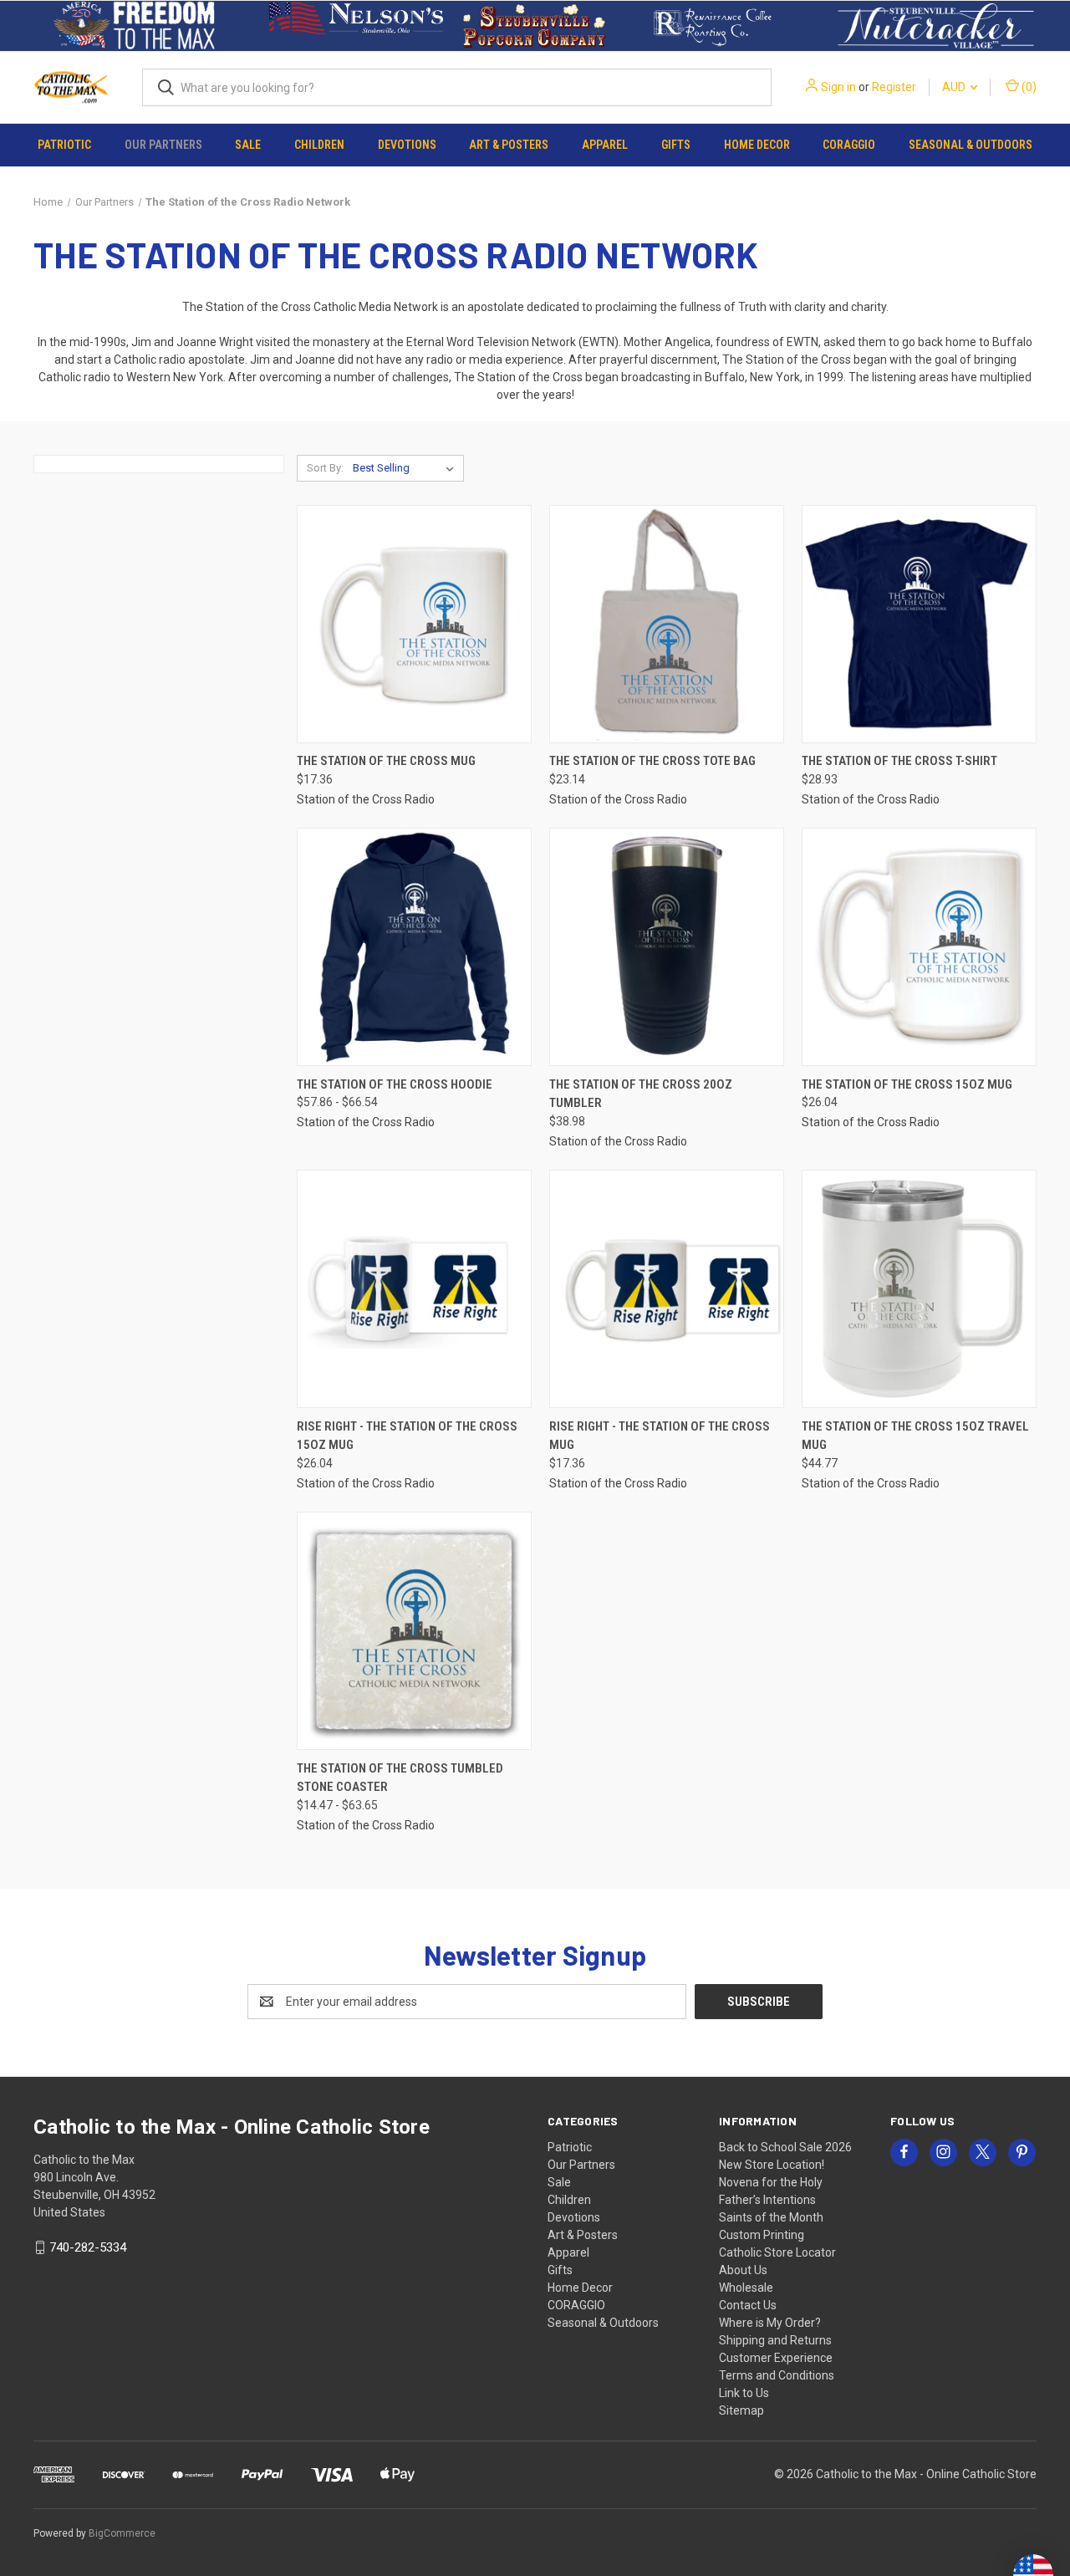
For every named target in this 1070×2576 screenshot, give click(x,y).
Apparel (605, 145)
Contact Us (748, 2305)
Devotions (407, 145)
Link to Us (744, 2393)
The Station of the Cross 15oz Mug (907, 1084)
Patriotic (64, 145)
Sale (248, 145)
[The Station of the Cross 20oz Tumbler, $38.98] (667, 947)
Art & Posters (509, 145)
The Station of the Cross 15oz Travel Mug (915, 1436)
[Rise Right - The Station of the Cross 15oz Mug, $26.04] (414, 1289)
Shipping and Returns (775, 2340)
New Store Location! (772, 2165)
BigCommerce (122, 2533)
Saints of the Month (771, 2217)
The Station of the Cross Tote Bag (652, 761)
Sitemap (741, 2410)
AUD (955, 87)
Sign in (838, 87)
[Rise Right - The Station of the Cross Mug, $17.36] (667, 1289)
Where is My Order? (770, 2323)
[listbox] (407, 468)
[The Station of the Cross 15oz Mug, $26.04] (919, 947)
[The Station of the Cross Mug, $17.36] (414, 624)
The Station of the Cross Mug (386, 761)
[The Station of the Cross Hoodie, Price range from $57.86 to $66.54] (414, 947)
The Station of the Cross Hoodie (395, 1084)
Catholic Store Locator (777, 2252)
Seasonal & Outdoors (971, 145)
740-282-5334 (88, 2247)
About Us (743, 2270)
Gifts (676, 145)
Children (319, 145)
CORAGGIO (849, 145)
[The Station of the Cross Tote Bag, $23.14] (667, 624)
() (1028, 87)
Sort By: (325, 468)
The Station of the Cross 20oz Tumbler (641, 1094)
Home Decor (757, 145)
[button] (134, 26)
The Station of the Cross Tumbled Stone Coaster (400, 1778)
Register (894, 87)
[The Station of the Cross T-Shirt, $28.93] (919, 624)
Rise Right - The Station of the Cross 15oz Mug (407, 1436)
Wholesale (746, 2288)
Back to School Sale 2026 (785, 2147)
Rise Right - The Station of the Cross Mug (660, 1436)
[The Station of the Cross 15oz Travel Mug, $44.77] (919, 1289)
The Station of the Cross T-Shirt (899, 761)
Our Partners (163, 145)
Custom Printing (762, 2235)
